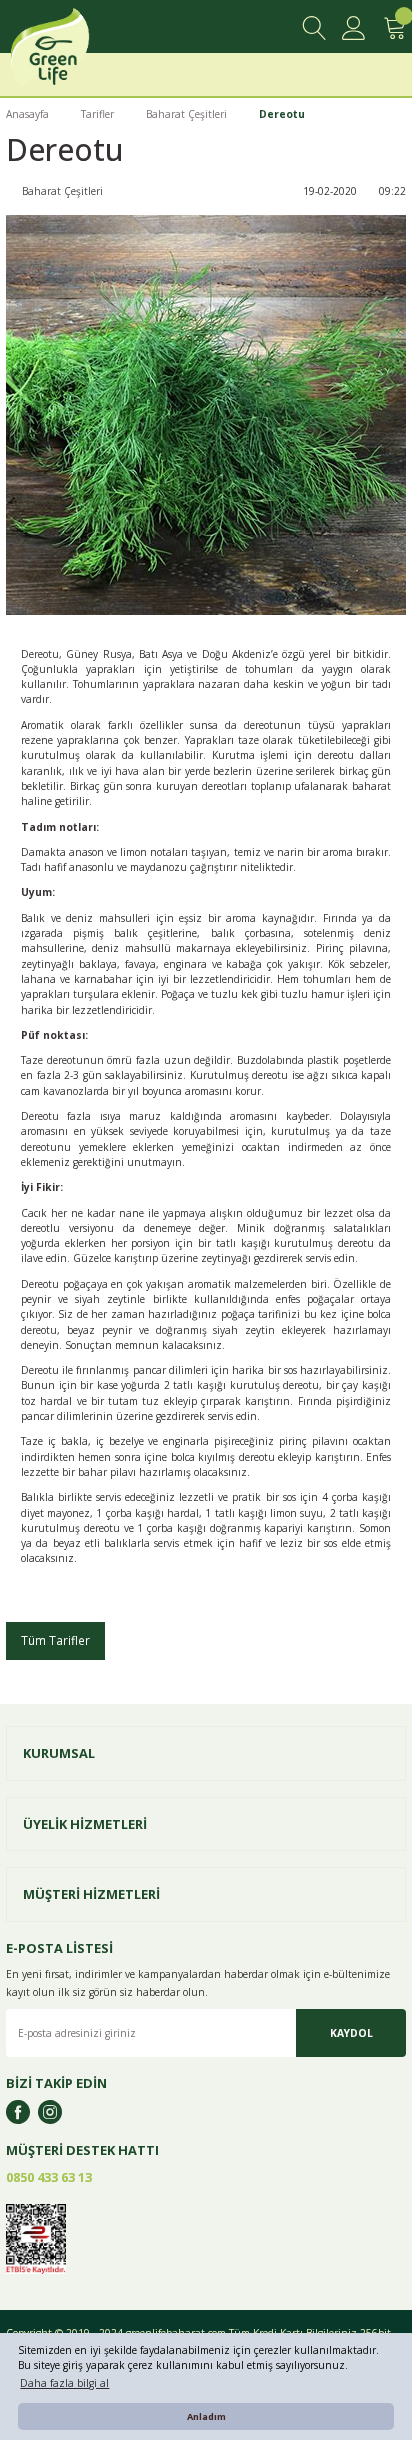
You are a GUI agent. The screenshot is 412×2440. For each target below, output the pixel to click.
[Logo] (72, 52)
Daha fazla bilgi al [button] (64, 2383)
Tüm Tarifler (55, 1640)
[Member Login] (354, 28)
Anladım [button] (206, 2416)
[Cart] (394, 28)
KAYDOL (351, 2033)
